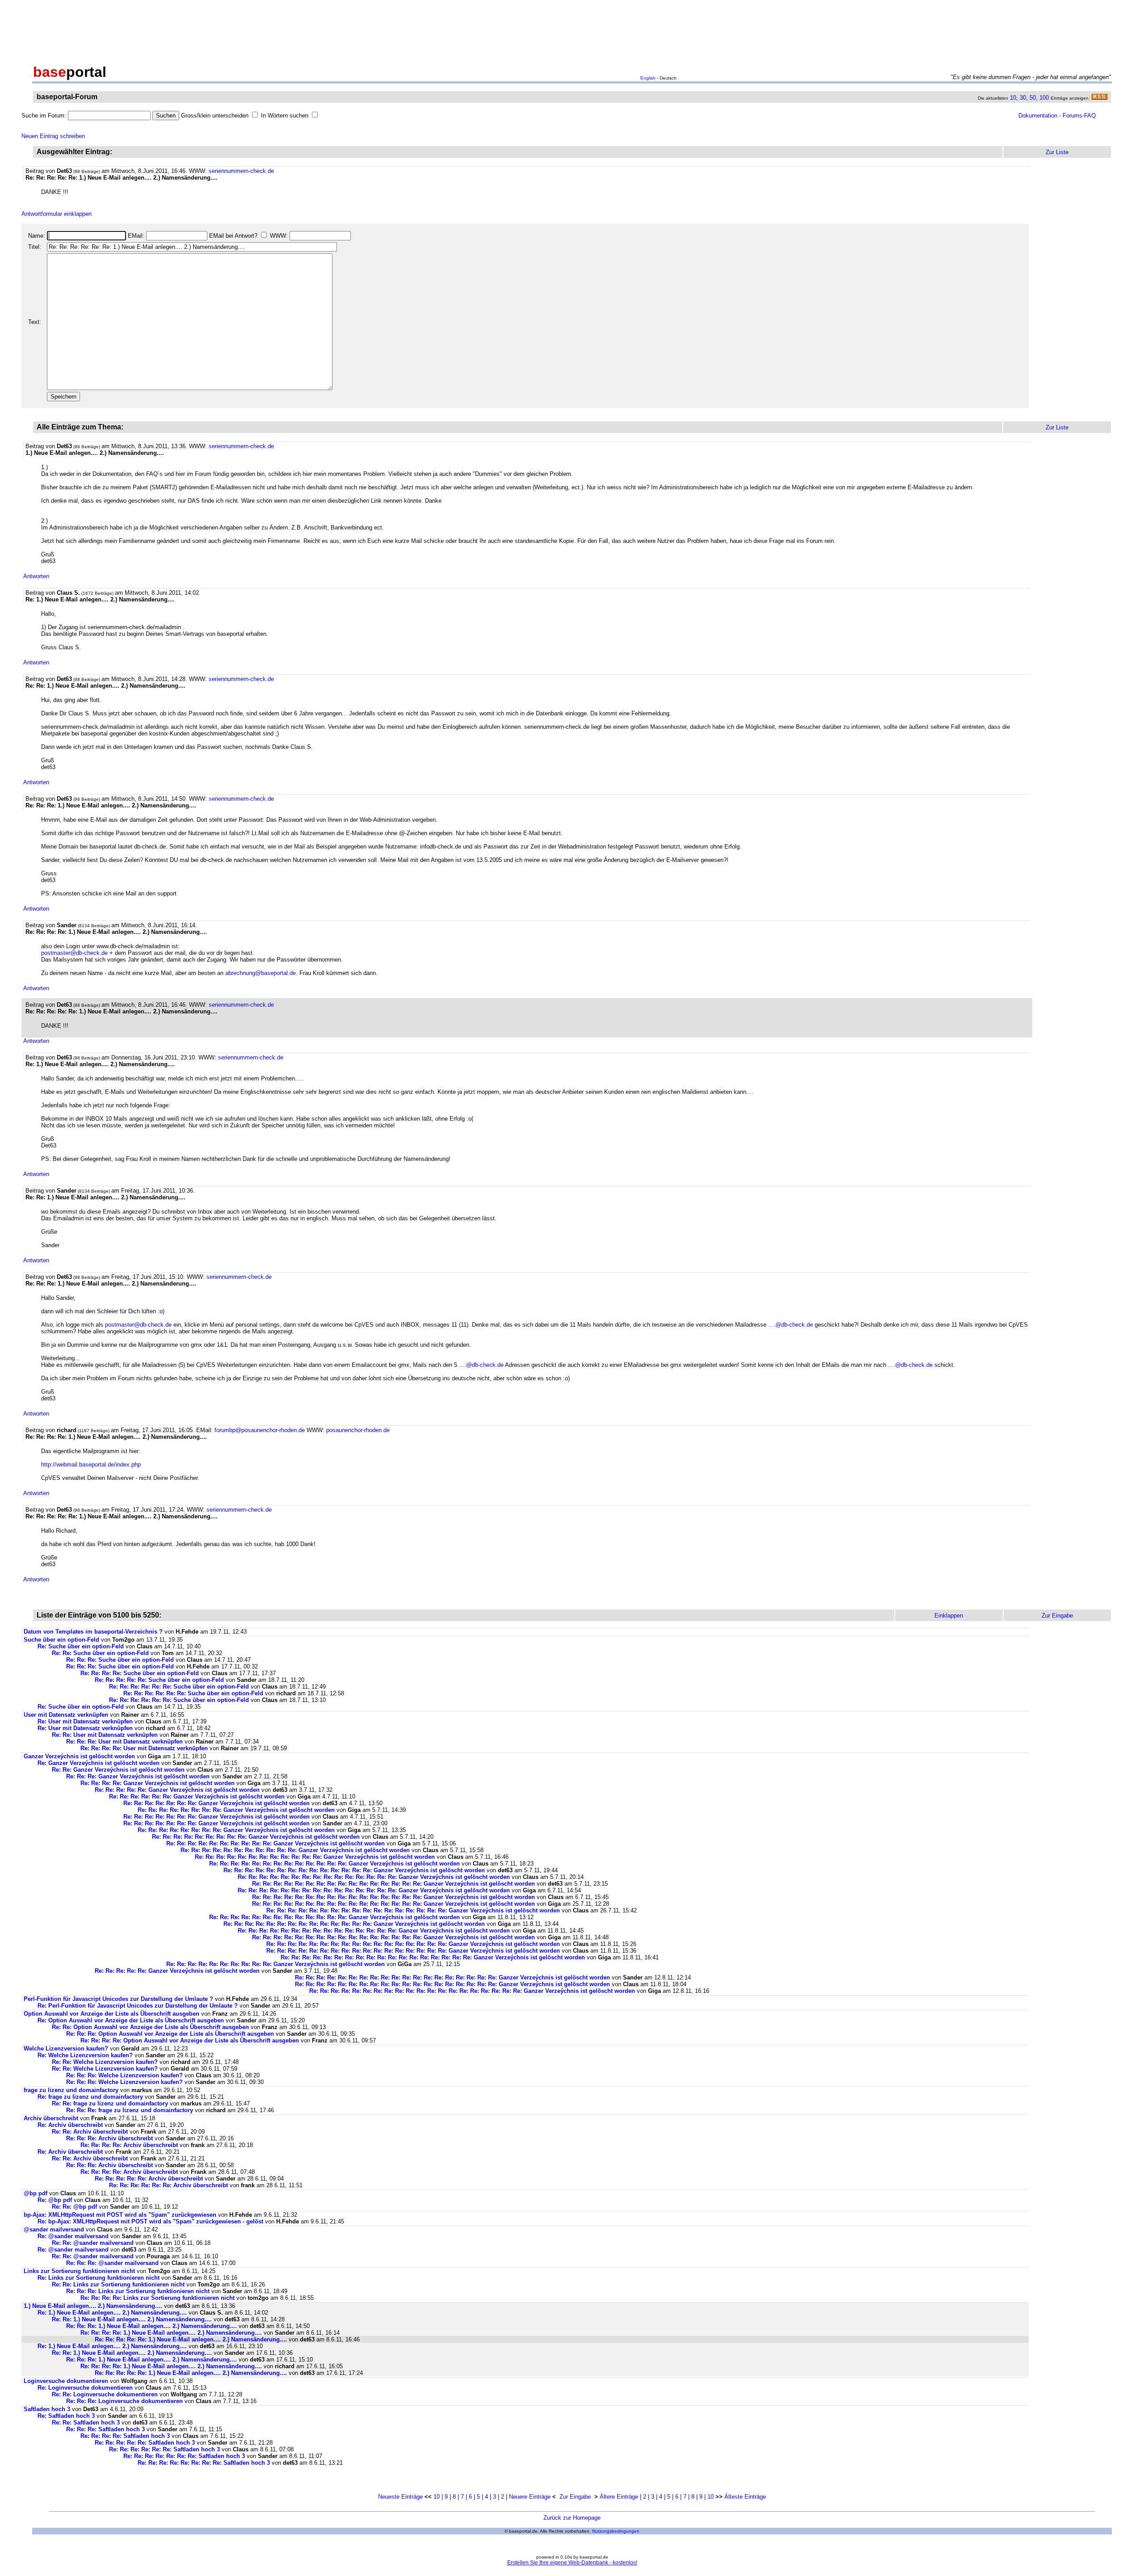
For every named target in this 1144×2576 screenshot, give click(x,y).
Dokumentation (1038, 116)
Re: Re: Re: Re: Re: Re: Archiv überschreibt (168, 2185)
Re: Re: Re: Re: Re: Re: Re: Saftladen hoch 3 (184, 2456)
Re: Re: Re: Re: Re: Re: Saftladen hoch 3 (164, 2449)
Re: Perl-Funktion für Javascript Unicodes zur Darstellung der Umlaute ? (138, 2006)
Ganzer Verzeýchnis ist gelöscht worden (79, 1756)
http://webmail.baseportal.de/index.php (91, 1464)
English (648, 78)
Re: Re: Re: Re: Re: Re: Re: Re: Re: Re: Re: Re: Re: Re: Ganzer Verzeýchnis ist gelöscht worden (354, 1870)
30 (1023, 98)
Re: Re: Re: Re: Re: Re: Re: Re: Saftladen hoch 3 (204, 2463)
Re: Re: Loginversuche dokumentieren (105, 2394)
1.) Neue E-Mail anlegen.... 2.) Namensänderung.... (93, 2306)
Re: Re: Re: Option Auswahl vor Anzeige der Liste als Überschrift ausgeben (170, 2034)
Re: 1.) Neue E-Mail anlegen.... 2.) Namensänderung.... (112, 2313)
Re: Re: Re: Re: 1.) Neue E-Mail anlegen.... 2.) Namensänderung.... (171, 2333)
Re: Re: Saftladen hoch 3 (86, 2423)
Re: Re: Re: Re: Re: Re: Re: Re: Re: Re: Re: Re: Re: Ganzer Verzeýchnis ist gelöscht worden (334, 1864)
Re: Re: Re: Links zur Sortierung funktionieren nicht (138, 2291)
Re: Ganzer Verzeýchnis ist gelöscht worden (99, 1763)
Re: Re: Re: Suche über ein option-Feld (120, 1660)
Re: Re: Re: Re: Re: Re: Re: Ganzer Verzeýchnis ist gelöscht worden (217, 1803)
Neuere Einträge (530, 2497)
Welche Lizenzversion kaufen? (66, 2049)
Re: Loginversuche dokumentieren (85, 2388)
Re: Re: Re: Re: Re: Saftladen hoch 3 (145, 2443)
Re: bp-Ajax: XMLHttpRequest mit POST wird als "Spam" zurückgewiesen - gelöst (150, 2221)
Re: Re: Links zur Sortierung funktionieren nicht (118, 2284)
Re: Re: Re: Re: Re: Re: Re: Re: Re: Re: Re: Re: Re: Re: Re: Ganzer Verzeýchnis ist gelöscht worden (374, 1877)
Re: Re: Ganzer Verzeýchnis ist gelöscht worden (118, 1770)
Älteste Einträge (745, 2497)
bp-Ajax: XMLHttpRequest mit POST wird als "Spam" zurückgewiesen (120, 2215)
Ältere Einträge (619, 2497)
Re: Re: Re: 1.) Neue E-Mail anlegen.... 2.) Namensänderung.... (151, 2326)
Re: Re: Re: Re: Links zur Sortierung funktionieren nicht (158, 2298)
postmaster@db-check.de (74, 953)
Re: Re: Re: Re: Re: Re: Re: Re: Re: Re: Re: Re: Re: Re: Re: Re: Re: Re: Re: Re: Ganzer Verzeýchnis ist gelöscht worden (472, 1991)
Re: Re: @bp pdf (74, 2207)
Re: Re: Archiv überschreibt (90, 2132)
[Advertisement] (572, 30)
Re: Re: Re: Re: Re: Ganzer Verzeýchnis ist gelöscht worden (177, 1790)
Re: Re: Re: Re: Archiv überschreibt (129, 2145)
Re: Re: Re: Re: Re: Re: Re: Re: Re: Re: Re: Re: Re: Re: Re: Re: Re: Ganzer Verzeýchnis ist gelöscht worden (413, 1910)
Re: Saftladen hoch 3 (66, 2416)
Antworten (36, 576)
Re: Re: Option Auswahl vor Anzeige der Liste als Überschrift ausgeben (150, 2027)
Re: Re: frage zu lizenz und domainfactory (110, 2103)
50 (1033, 98)
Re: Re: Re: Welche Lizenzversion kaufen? (124, 2075)
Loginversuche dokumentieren (66, 2381)
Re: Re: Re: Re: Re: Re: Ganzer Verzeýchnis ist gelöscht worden (197, 1796)
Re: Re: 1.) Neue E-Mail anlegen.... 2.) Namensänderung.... (132, 2319)
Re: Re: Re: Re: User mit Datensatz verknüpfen (144, 1748)
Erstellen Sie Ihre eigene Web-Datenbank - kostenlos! (572, 2563)
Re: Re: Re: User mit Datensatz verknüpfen (124, 1742)
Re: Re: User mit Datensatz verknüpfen (105, 1735)
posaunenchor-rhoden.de (358, 1430)
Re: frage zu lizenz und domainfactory (90, 2097)
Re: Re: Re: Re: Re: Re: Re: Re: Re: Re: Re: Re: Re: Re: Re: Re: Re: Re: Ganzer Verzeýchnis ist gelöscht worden (433, 1957)
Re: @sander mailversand (73, 2236)
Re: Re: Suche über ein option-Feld (100, 1653)
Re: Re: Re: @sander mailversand (112, 2263)
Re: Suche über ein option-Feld (81, 1646)
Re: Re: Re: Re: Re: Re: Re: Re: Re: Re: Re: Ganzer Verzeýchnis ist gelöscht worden (295, 1850)
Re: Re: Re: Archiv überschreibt (109, 2138)
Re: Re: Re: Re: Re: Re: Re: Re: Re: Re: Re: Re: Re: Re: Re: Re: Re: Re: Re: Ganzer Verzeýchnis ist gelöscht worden (452, 1977)
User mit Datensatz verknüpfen (66, 1715)
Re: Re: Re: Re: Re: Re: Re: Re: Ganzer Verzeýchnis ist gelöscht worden (236, 1810)
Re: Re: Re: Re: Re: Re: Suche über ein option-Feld (179, 1687)
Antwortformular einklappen (57, 214)
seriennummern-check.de (241, 171)
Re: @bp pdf (55, 2200)
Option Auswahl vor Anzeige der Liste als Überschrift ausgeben (111, 2014)
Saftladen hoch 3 (47, 2409)
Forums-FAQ (1079, 116)
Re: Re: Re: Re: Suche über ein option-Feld (140, 1673)
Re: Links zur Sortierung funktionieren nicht (99, 2278)
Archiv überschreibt (51, 2118)
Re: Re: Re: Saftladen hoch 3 (105, 2429)
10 (1013, 98)
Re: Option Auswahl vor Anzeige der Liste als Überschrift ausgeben (131, 2020)
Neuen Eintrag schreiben (53, 136)
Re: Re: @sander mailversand (93, 2243)
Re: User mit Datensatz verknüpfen (85, 1721)
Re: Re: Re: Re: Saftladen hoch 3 (125, 2436)
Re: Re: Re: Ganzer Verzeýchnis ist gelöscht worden (138, 1776)
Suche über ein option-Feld (61, 1640)
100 (1044, 98)
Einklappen (949, 1616)
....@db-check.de (791, 1325)
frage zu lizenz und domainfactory (71, 2090)
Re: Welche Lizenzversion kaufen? (85, 2055)
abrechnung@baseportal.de (261, 973)
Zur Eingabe (575, 2497)
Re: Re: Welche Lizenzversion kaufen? (105, 2062)
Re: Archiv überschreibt (70, 2125)
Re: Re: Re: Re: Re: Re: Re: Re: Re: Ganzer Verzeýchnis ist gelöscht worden (256, 1837)
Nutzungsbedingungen (616, 2531)
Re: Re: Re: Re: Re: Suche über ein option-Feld (159, 1680)
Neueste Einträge (400, 2497)
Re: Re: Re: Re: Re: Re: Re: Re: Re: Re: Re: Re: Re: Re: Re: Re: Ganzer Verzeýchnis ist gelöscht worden (393, 1884)
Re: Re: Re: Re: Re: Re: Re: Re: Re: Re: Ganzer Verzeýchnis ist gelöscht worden (275, 1843)
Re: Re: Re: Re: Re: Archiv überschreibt (149, 2179)
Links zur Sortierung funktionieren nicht (79, 2271)
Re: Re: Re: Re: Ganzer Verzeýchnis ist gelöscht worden (158, 1783)
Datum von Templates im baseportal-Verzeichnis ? (93, 1632)
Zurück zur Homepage (572, 2518)
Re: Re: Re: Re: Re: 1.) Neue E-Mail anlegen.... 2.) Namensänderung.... (191, 2339)
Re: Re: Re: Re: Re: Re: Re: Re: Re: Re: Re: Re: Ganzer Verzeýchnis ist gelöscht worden (315, 1857)
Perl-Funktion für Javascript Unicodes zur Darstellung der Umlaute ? (118, 1999)
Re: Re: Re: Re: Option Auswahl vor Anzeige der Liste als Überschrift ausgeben (190, 2040)
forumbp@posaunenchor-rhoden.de (260, 1430)
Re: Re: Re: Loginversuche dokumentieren (124, 2401)
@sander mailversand (54, 2229)
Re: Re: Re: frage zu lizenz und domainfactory (130, 2110)
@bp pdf (36, 2193)
